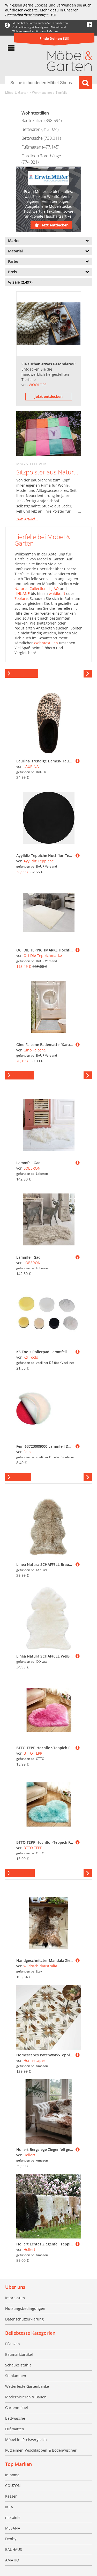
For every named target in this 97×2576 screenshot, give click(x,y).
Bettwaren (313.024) (40, 129)
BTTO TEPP (33, 1753)
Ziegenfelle (20, 1873)
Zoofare (21, 598)
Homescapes (35, 2060)
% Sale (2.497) (20, 282)
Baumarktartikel (19, 2354)
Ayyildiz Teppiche (39, 861)
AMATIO (12, 2560)
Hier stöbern (88, 674)
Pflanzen (13, 2344)
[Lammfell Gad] (78, 1163)
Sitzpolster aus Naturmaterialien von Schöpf (49, 472)
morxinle (13, 2517)
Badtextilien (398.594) (42, 120)
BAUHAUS (14, 2549)
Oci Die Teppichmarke (43, 955)
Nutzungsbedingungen (25, 2308)
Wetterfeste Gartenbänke (27, 2386)
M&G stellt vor (31, 464)
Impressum (15, 2298)
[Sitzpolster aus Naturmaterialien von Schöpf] (49, 434)
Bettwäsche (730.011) (41, 138)
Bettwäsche (15, 2418)
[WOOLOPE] (49, 324)
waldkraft (57, 593)
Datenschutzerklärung (24, 2319)
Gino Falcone (35, 1050)
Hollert (29, 2155)
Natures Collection (31, 589)
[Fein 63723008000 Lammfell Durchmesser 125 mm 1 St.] (78, 1446)
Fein (27, 1452)
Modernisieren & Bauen (26, 2397)
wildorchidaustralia (40, 1966)
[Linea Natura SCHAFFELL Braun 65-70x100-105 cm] (78, 1564)
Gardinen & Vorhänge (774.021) (41, 159)
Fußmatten (15, 2429)
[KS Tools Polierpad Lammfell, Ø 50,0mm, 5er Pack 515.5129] (78, 1352)
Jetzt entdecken (54, 225)
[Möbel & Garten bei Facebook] (89, 25)
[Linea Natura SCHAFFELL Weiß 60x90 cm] (78, 1656)
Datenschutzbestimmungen (27, 15)
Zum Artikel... (27, 519)
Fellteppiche (22, 673)
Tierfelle (62, 93)
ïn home (12, 2475)
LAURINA (31, 766)
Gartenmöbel (17, 2408)
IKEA (9, 2507)
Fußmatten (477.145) (40, 147)
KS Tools (31, 1357)
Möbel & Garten (17, 93)
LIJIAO (54, 589)
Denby (11, 2539)
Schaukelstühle (18, 2365)
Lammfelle (19, 1075)
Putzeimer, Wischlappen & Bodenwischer (41, 2450)
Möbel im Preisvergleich (26, 2440)
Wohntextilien (42, 93)
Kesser (11, 2496)
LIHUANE (22, 593)
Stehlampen (16, 2376)
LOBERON (32, 1168)
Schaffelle (18, 1477)
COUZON (13, 2486)
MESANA (13, 2528)
